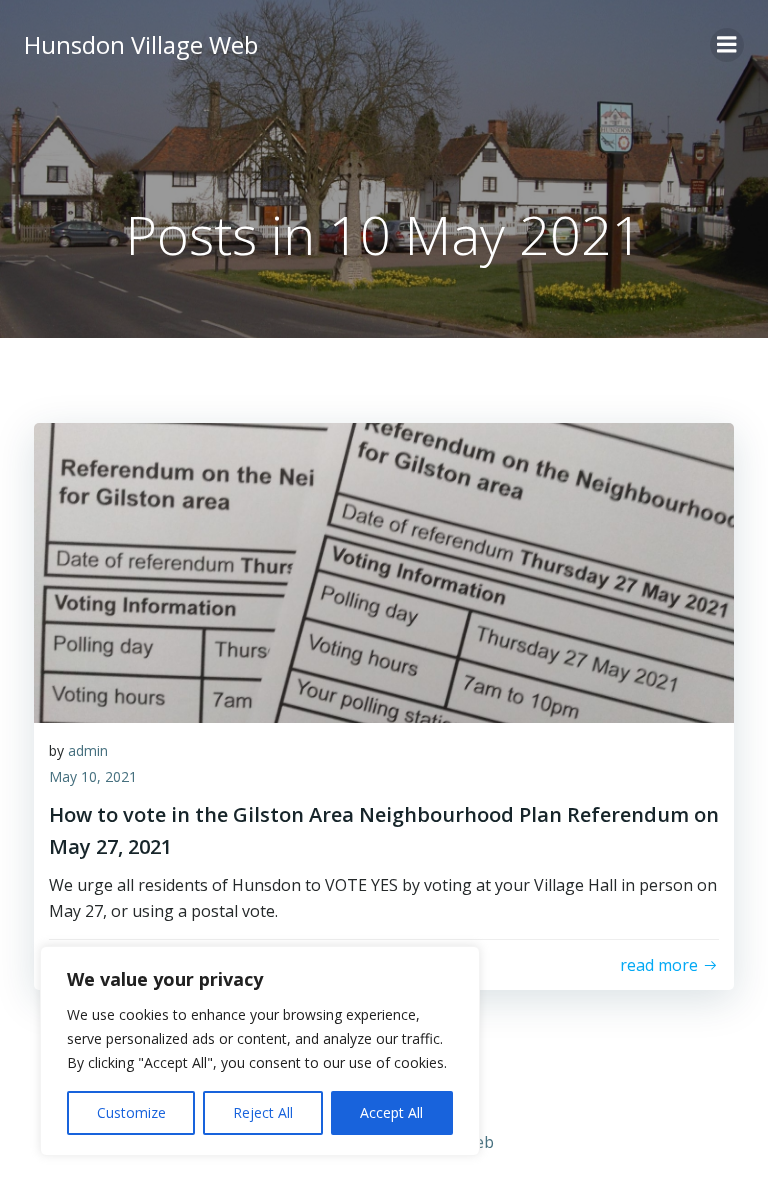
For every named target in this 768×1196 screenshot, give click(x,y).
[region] (260, 1051)
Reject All (263, 1112)
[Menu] (727, 45)
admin (88, 750)
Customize (131, 1112)
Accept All (391, 1112)
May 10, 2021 (93, 776)
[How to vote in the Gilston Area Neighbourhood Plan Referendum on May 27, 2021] (384, 571)
